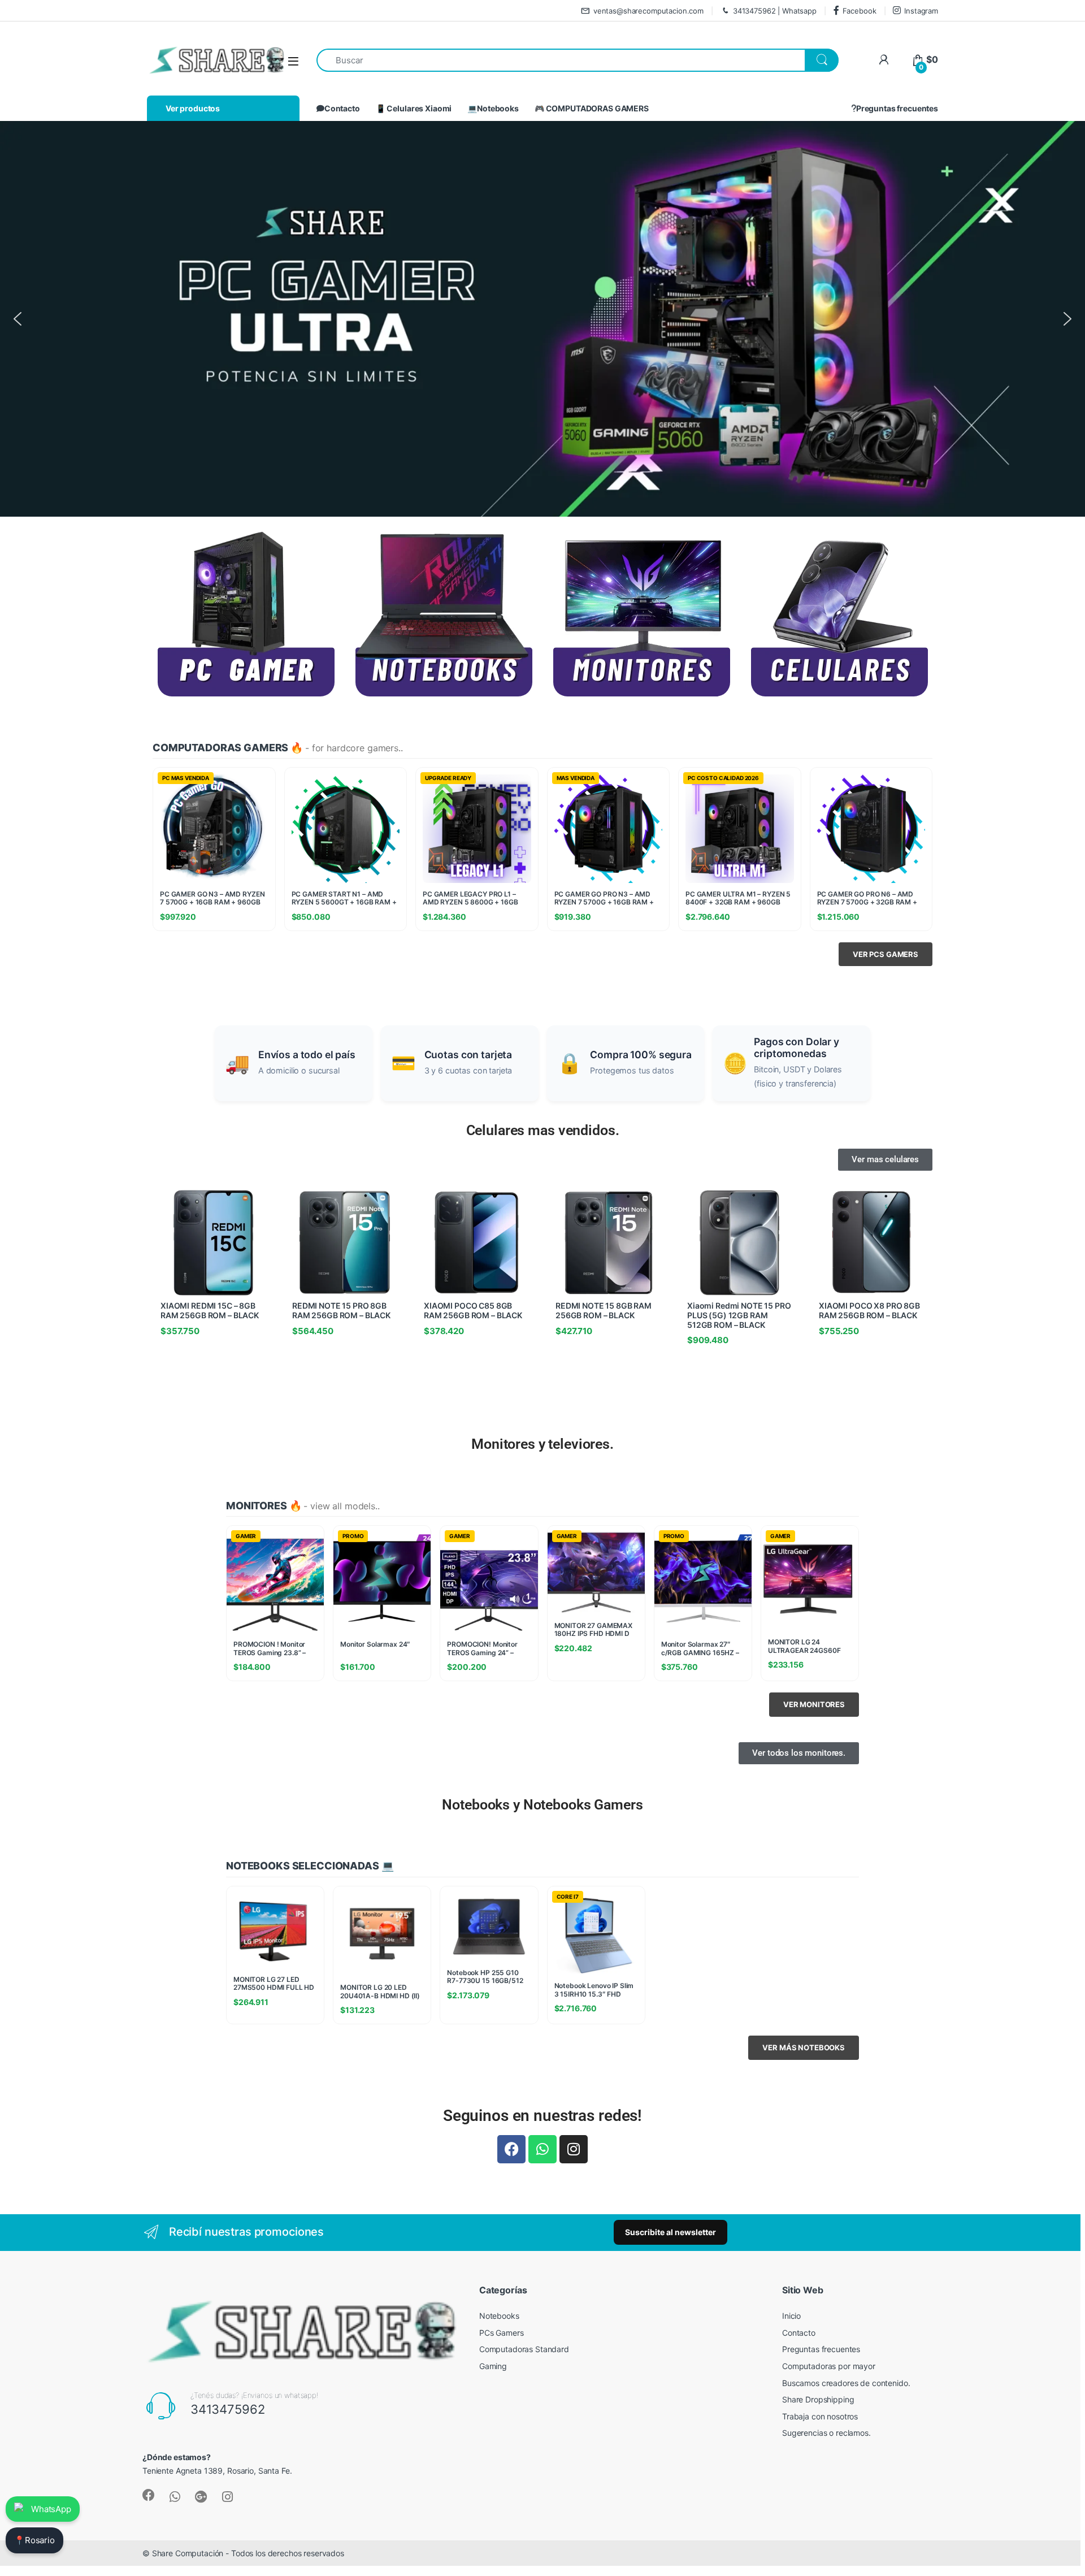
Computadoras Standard (524, 2349)
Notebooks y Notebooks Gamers (542, 1805)
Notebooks (499, 2316)
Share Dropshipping (818, 2399)
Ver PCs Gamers (886, 954)
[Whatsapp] (542, 2149)
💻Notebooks (493, 108)
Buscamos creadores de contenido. (846, 2383)
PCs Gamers (502, 2333)
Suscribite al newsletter (670, 2232)
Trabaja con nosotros (820, 2416)
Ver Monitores (814, 1704)
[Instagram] (574, 2149)
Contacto (342, 108)
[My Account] (884, 60)
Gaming (493, 2366)
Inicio (791, 2316)
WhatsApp (51, 2509)
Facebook (860, 11)
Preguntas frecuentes (897, 108)
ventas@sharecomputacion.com (648, 11)
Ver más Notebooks (804, 2047)
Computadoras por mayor (829, 2366)
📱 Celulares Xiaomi (414, 108)
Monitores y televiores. (542, 1444)
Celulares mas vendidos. (543, 1130)
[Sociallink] (149, 2495)
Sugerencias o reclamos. (826, 2433)
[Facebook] (511, 2149)
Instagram (921, 11)
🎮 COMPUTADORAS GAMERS (592, 108)
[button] (18, 319)
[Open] (293, 61)
